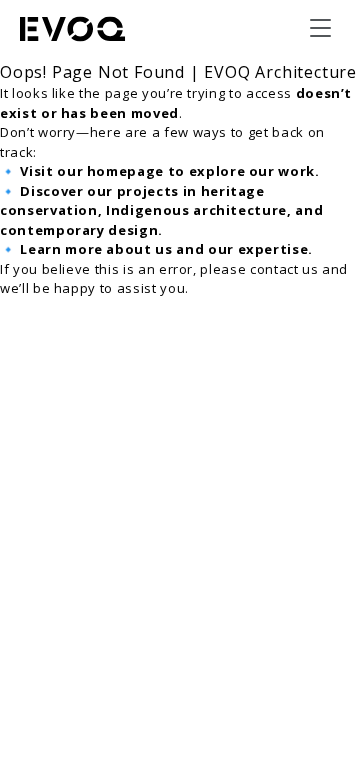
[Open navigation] (320, 28)
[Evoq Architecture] (73, 29)
